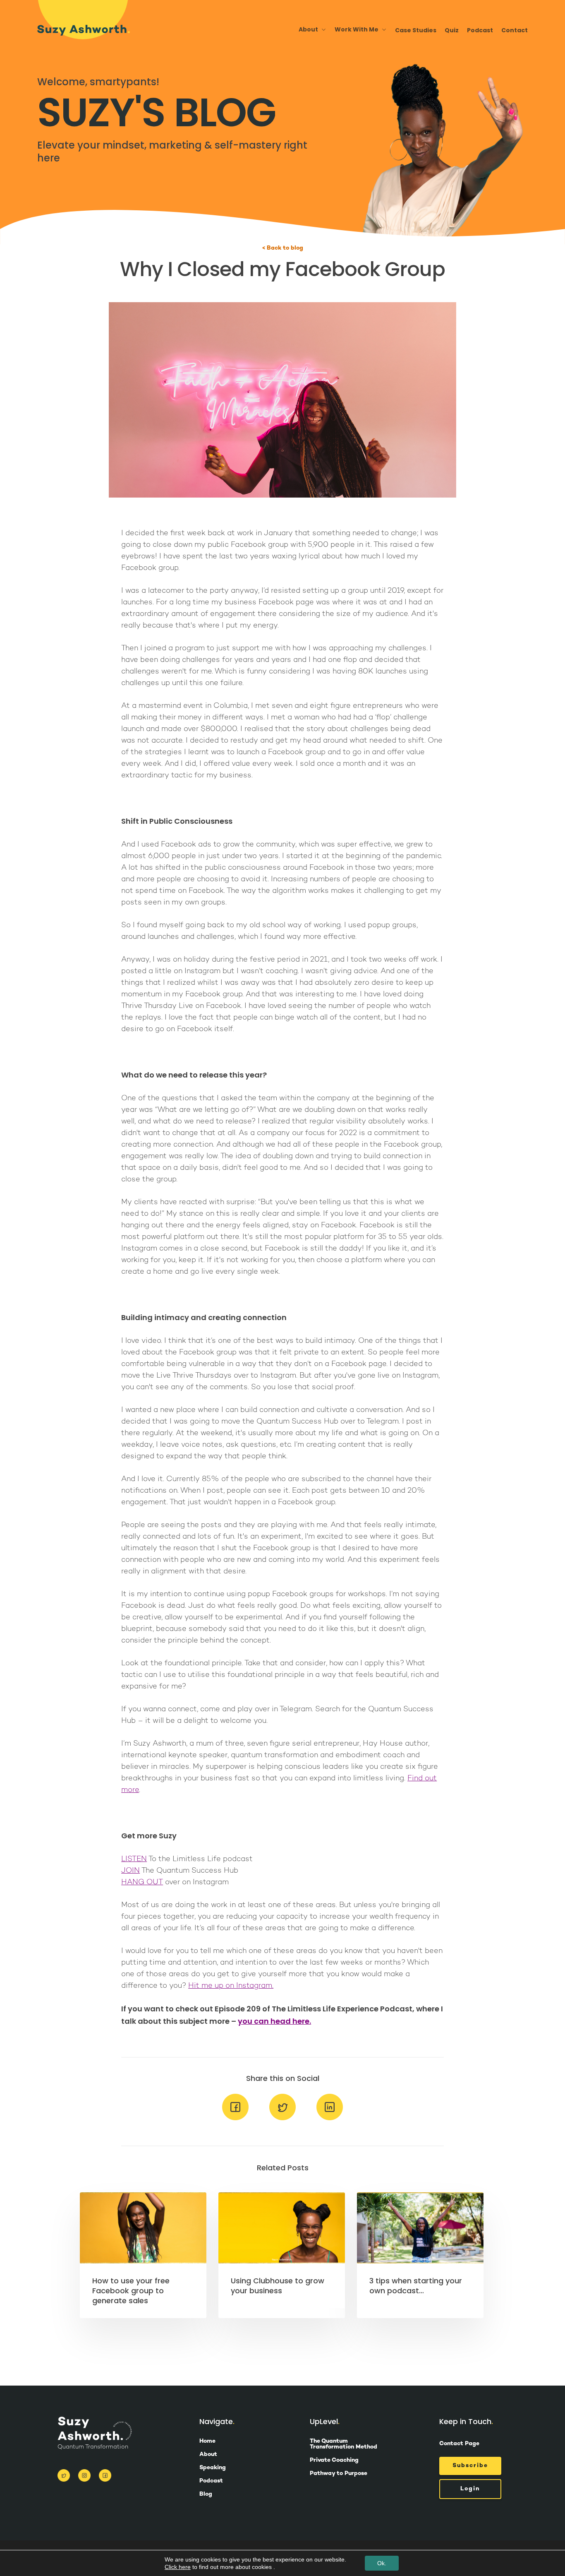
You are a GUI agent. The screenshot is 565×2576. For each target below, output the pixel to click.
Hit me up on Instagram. (231, 1986)
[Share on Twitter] (282, 2124)
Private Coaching (334, 2461)
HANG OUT (142, 1882)
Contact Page (459, 2444)
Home (207, 2441)
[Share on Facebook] (235, 2124)
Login (470, 2489)
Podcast (480, 30)
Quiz (452, 30)
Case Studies (416, 30)
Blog (206, 2494)
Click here (178, 2567)
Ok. (382, 2563)
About (208, 2455)
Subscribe (470, 2466)
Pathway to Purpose (339, 2474)
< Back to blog (283, 248)
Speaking (213, 2468)
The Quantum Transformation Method (344, 2444)
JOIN (130, 1871)
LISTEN (134, 1859)
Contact (515, 30)
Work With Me (357, 30)
